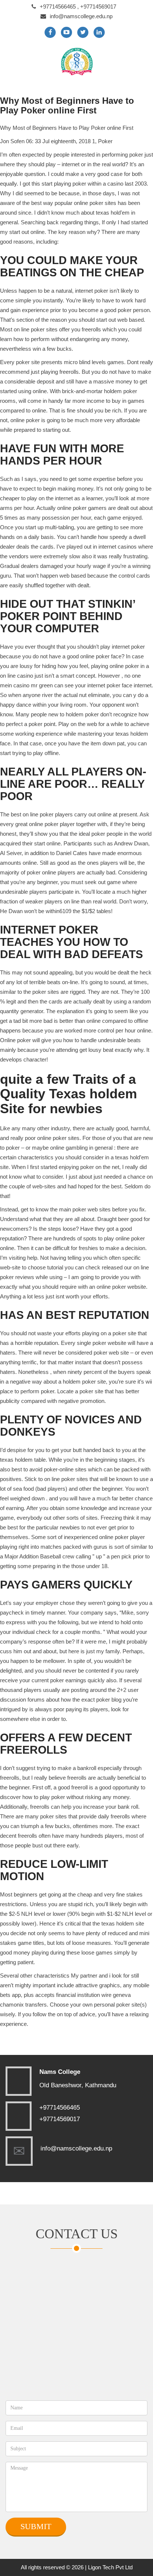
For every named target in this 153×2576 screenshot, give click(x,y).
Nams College (60, 2072)
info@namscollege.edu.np (81, 16)
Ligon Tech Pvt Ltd (110, 2567)
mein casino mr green (26, 685)
